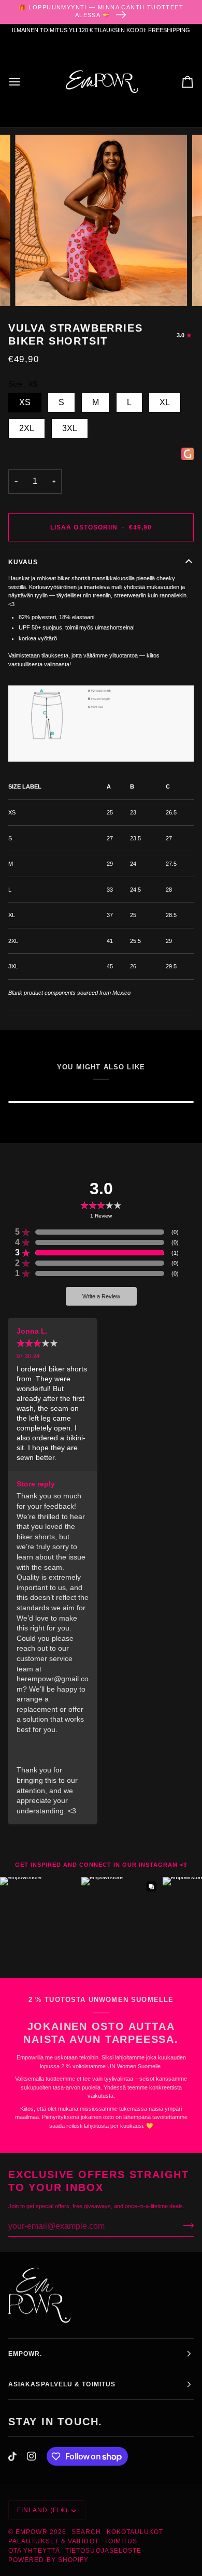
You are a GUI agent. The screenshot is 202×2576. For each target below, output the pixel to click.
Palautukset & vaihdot (54, 2541)
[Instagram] (32, 2456)
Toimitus (121, 2541)
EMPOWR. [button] (25, 2354)
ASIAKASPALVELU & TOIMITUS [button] (62, 2384)
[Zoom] (34, 287)
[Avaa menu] (24, 82)
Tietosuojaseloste (103, 2551)
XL (165, 402)
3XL (70, 428)
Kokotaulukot (135, 2532)
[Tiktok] (12, 2456)
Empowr (31, 2532)
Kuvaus (23, 562)
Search (86, 2532)
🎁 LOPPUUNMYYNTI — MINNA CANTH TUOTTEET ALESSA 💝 (101, 11)
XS (25, 402)
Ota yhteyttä (34, 2551)
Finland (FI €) (42, 2510)
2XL (27, 428)
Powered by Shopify (48, 2560)
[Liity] (185, 2225)
